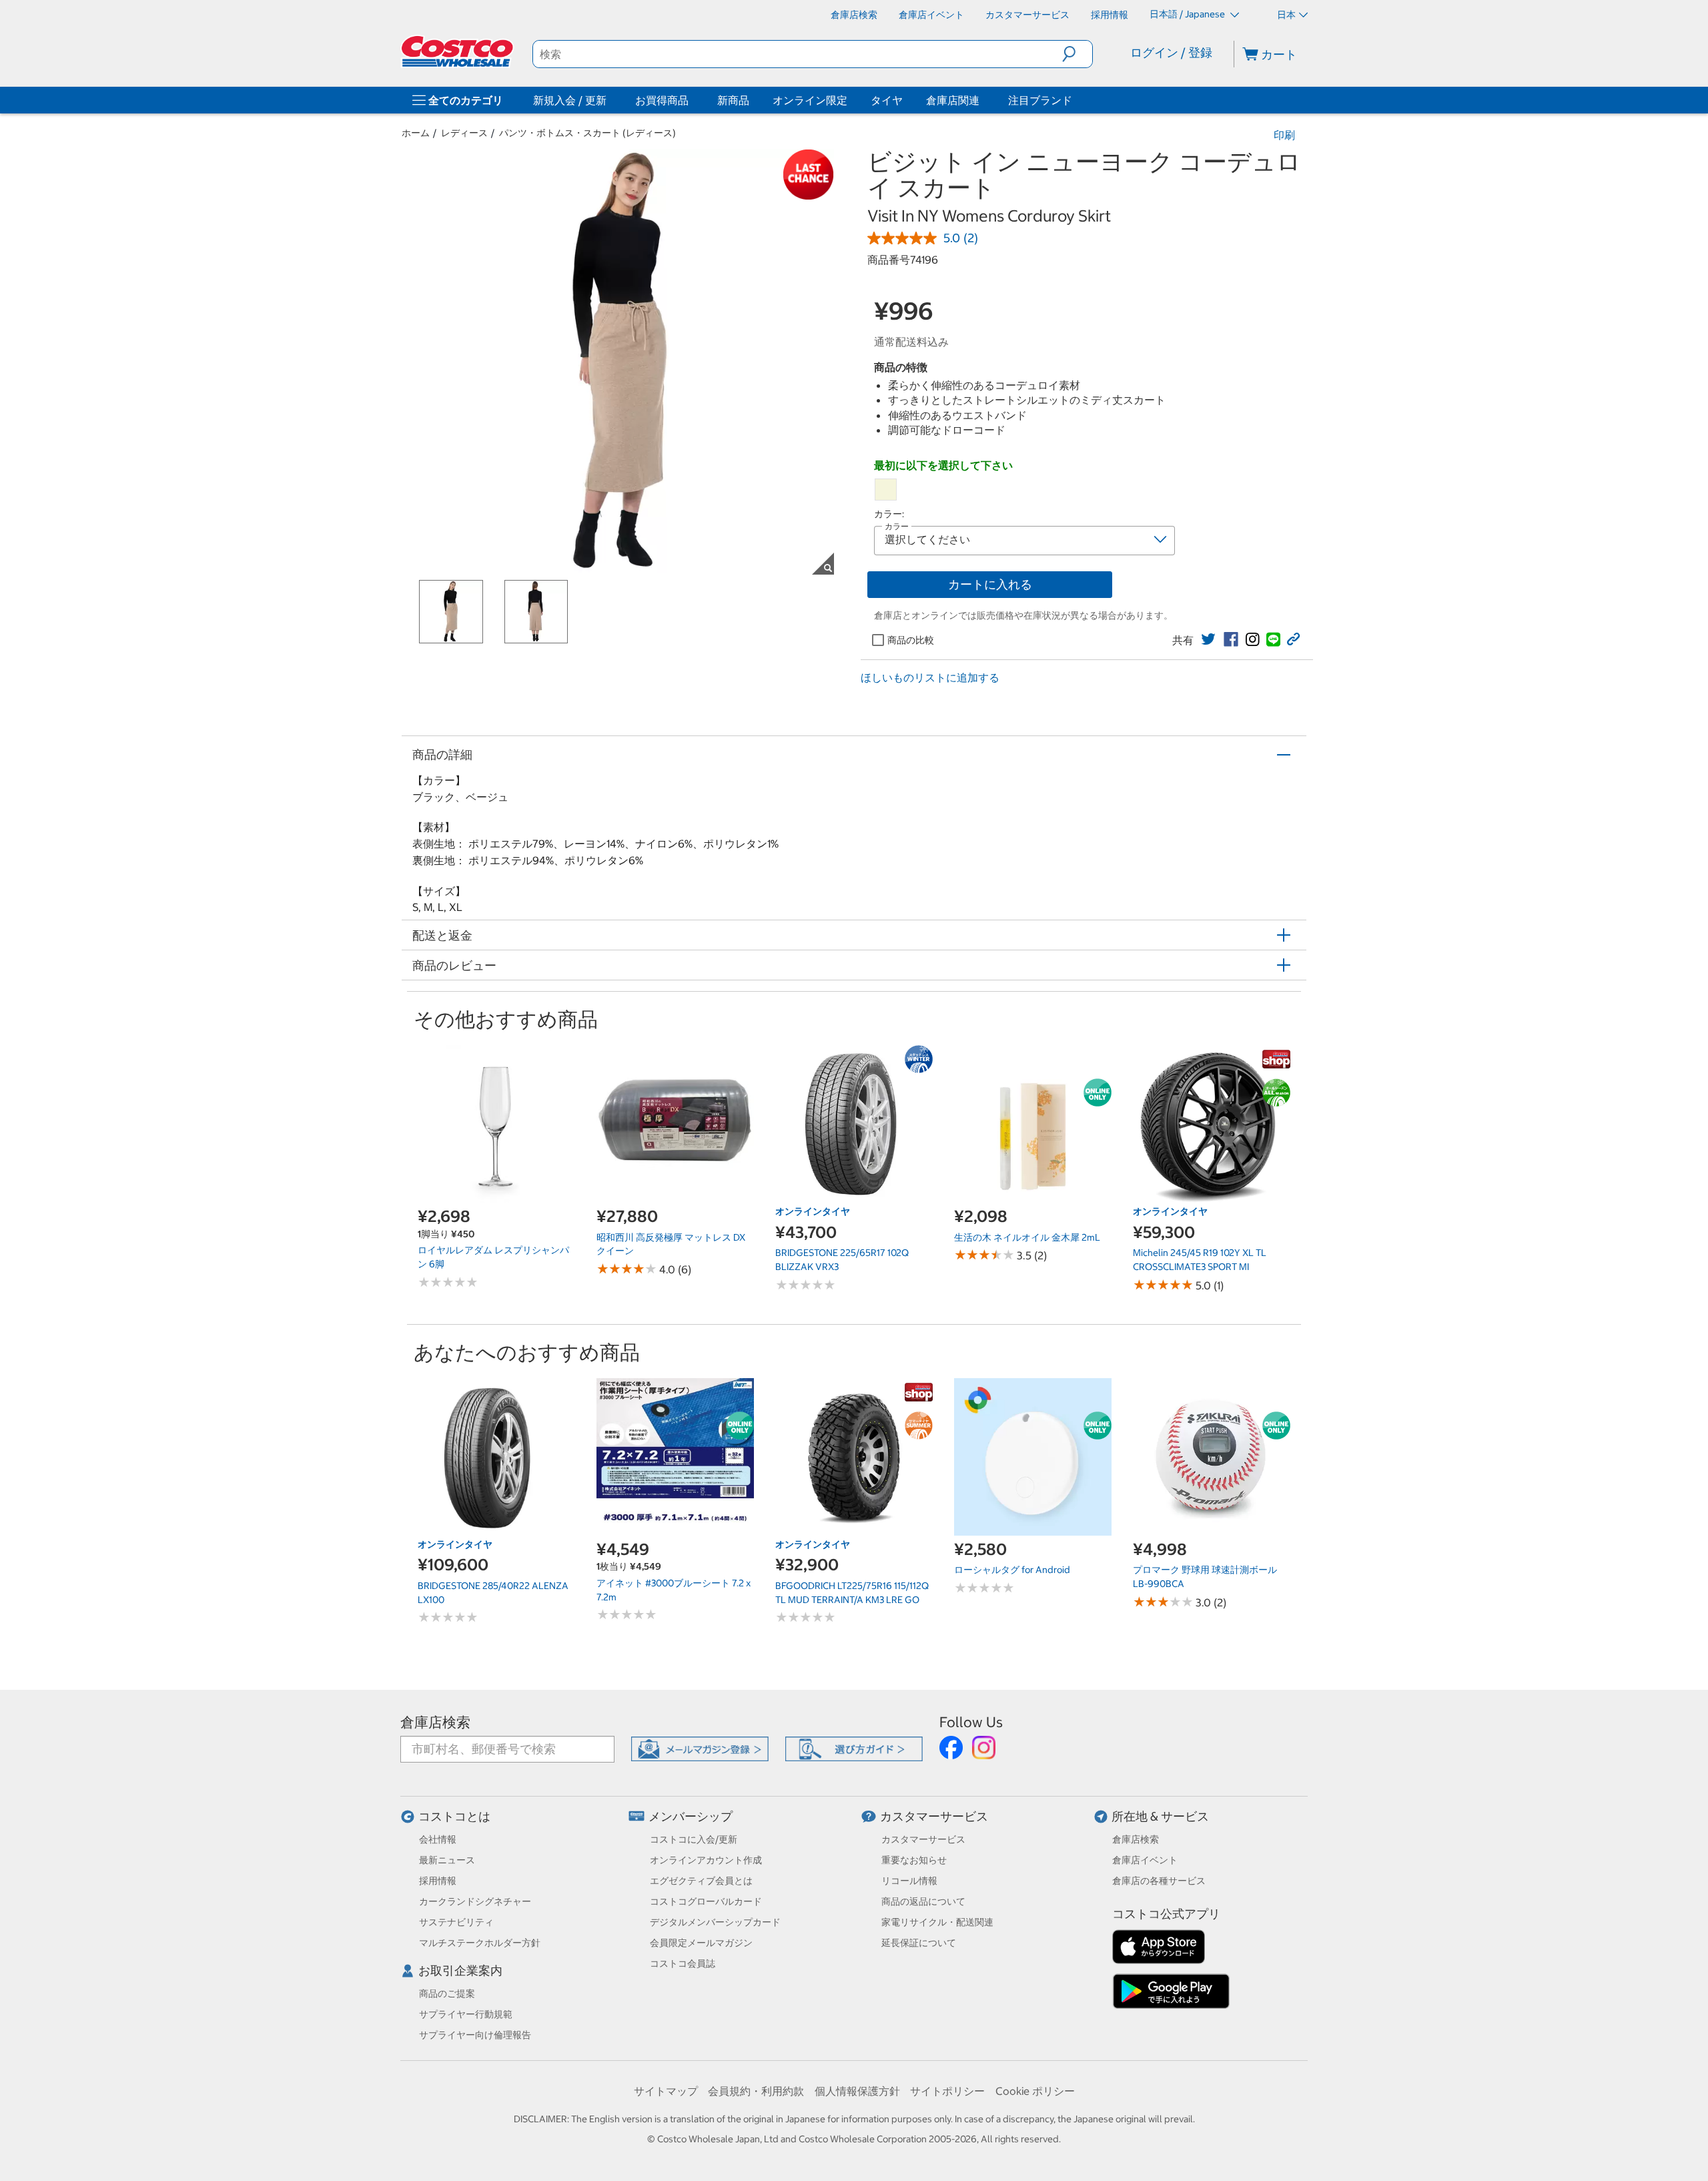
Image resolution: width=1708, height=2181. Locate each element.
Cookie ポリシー (1035, 2091)
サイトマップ (666, 2091)
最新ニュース (447, 1860)
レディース (464, 133)
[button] (1077, 54)
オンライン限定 (810, 100)
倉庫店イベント (1145, 1860)
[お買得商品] (691, 100)
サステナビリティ (456, 1922)
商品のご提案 (447, 1993)
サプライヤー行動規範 (466, 2014)
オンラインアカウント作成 (706, 1860)
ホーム (416, 133)
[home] (458, 51)
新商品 (733, 100)
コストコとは (454, 1816)
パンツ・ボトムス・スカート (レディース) (587, 133)
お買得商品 (662, 100)
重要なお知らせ (914, 1860)
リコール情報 (909, 1881)
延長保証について (919, 1943)
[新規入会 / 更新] (609, 100)
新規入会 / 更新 (570, 100)
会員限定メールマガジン (701, 1943)
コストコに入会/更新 (694, 1839)
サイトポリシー (947, 2091)
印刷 (1284, 135)
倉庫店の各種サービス (1159, 1881)
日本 (1286, 15)
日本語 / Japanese (1188, 14)
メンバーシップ (691, 1816)
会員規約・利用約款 (756, 2091)
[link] (1208, 639)
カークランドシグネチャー (475, 1901)
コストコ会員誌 (683, 1963)
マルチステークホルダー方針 (480, 1943)
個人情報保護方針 (857, 2091)
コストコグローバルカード (706, 1901)
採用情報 (438, 1881)
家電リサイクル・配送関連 (937, 1922)
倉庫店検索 (435, 1722)
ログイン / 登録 (1171, 52)
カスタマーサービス (934, 1816)
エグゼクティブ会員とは (701, 1881)
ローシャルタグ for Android (1012, 1570)
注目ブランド (1040, 100)
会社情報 (438, 1839)
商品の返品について (923, 1901)
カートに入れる (990, 584)
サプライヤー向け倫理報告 (475, 2035)
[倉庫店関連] (982, 100)
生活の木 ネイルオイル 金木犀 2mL (1027, 1237)
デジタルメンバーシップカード (715, 1922)
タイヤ (887, 100)
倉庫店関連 (953, 100)
